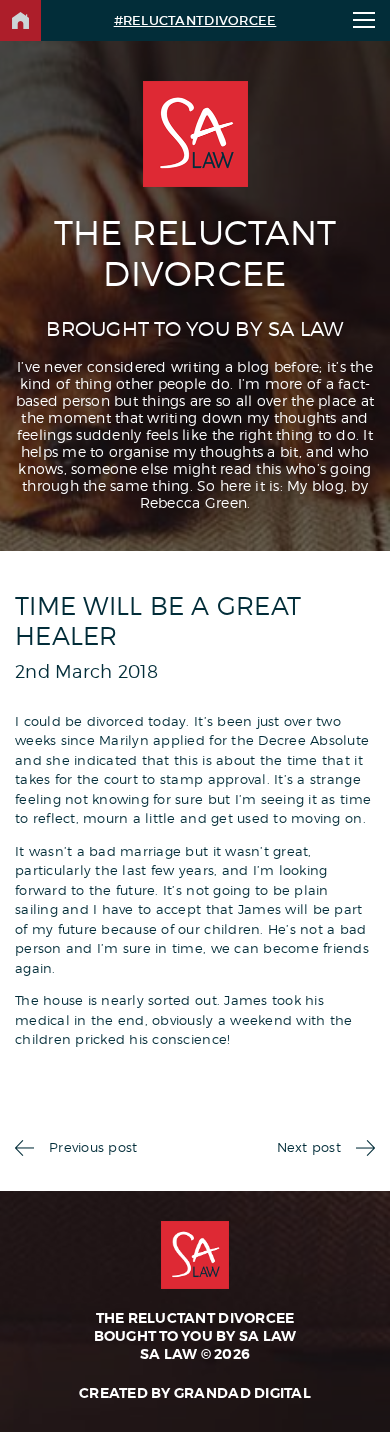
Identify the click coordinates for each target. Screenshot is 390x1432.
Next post (309, 1147)
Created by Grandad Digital (195, 1393)
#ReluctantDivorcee (195, 20)
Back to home (20, 20)
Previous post (93, 1147)
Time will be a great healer (158, 621)
